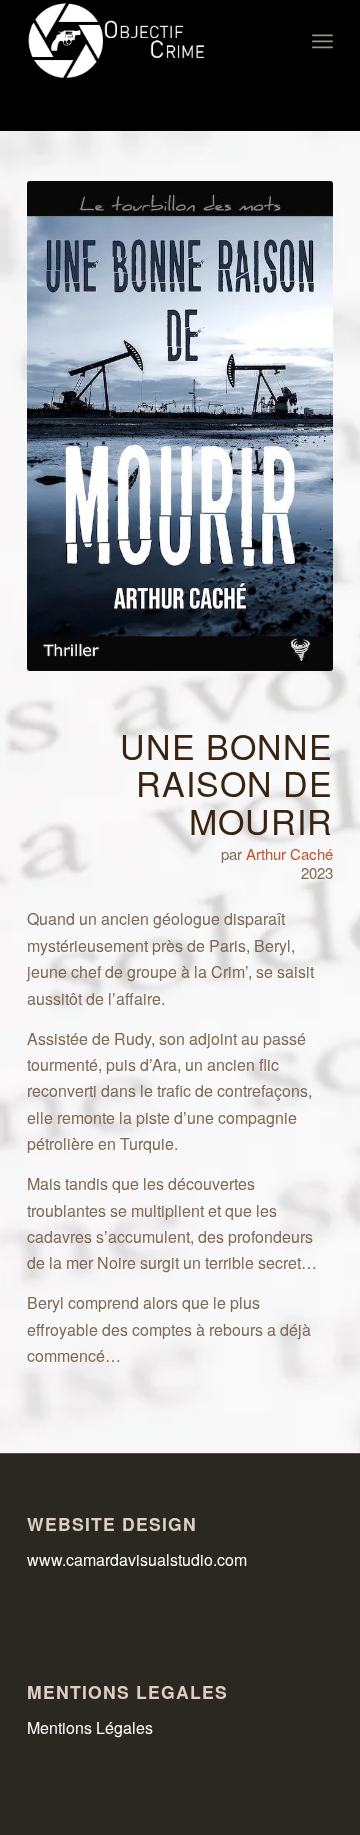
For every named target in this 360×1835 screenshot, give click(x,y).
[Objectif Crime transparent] (149, 41)
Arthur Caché (289, 853)
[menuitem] (322, 41)
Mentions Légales (90, 1727)
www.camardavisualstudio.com (139, 1559)
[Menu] (322, 41)
